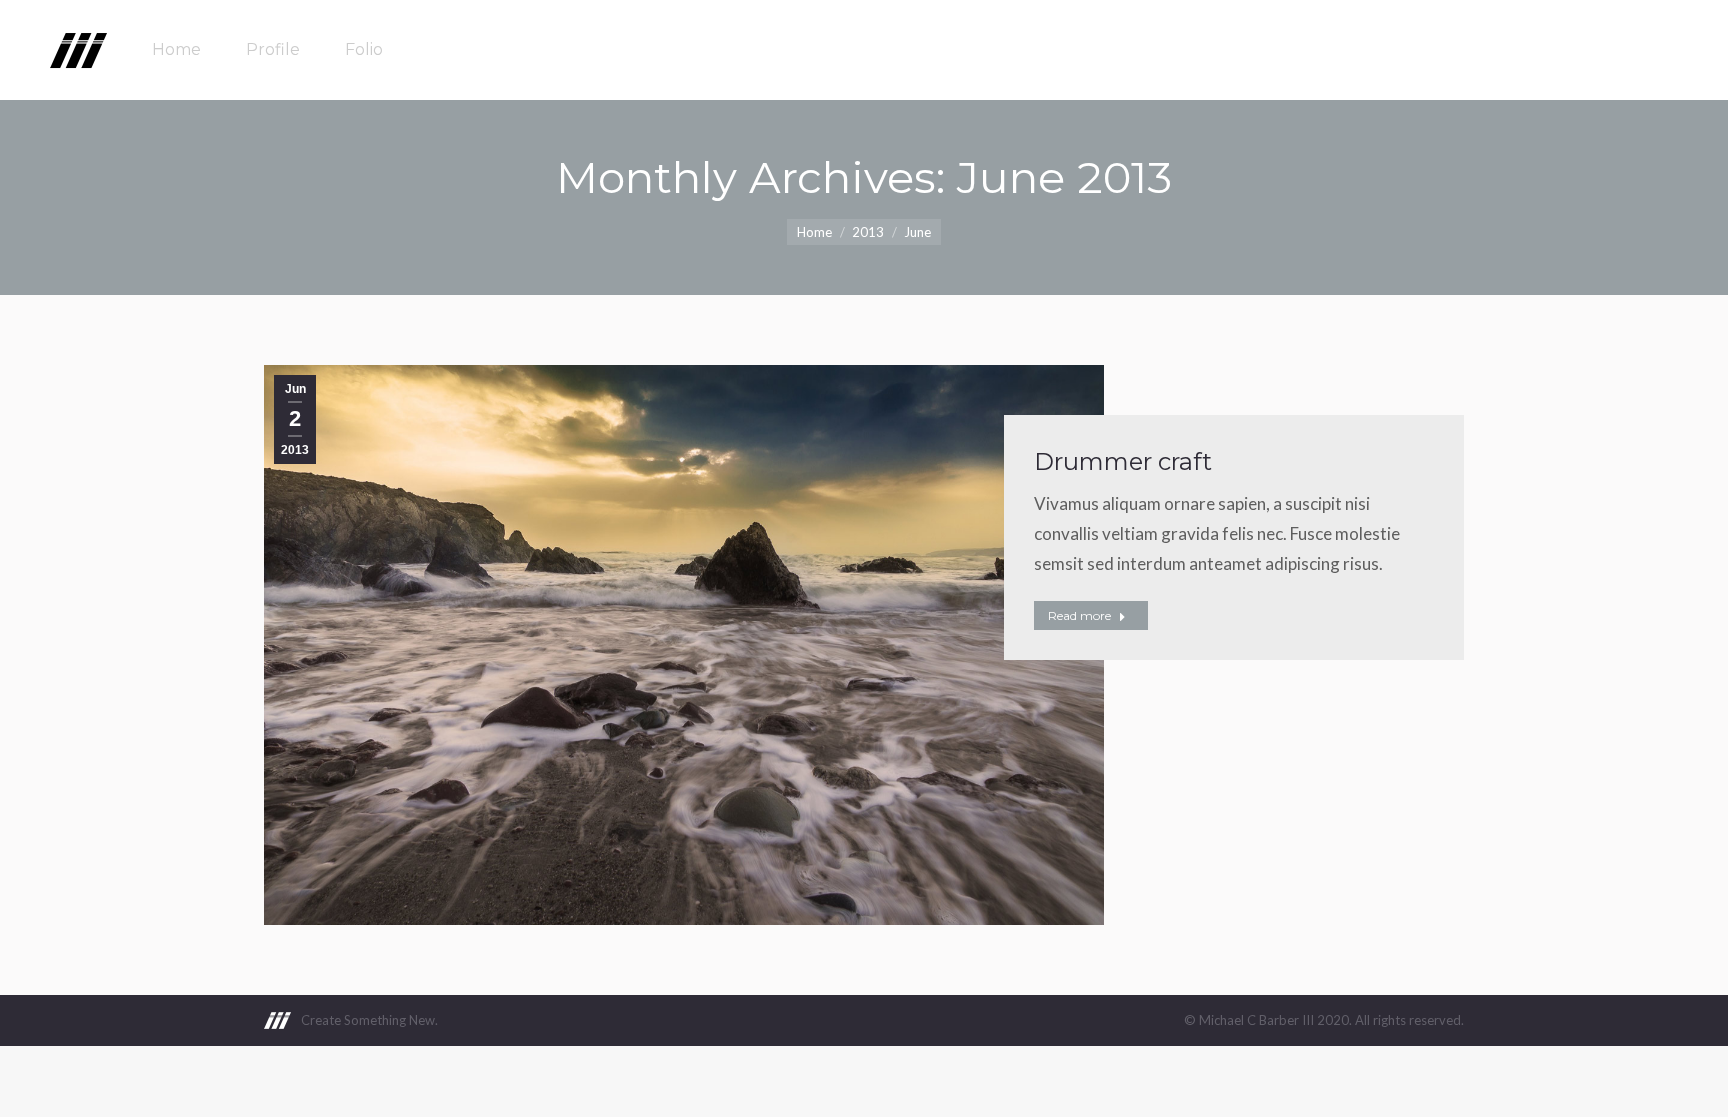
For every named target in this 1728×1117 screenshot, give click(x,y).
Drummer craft (1123, 461)
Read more (1079, 615)
